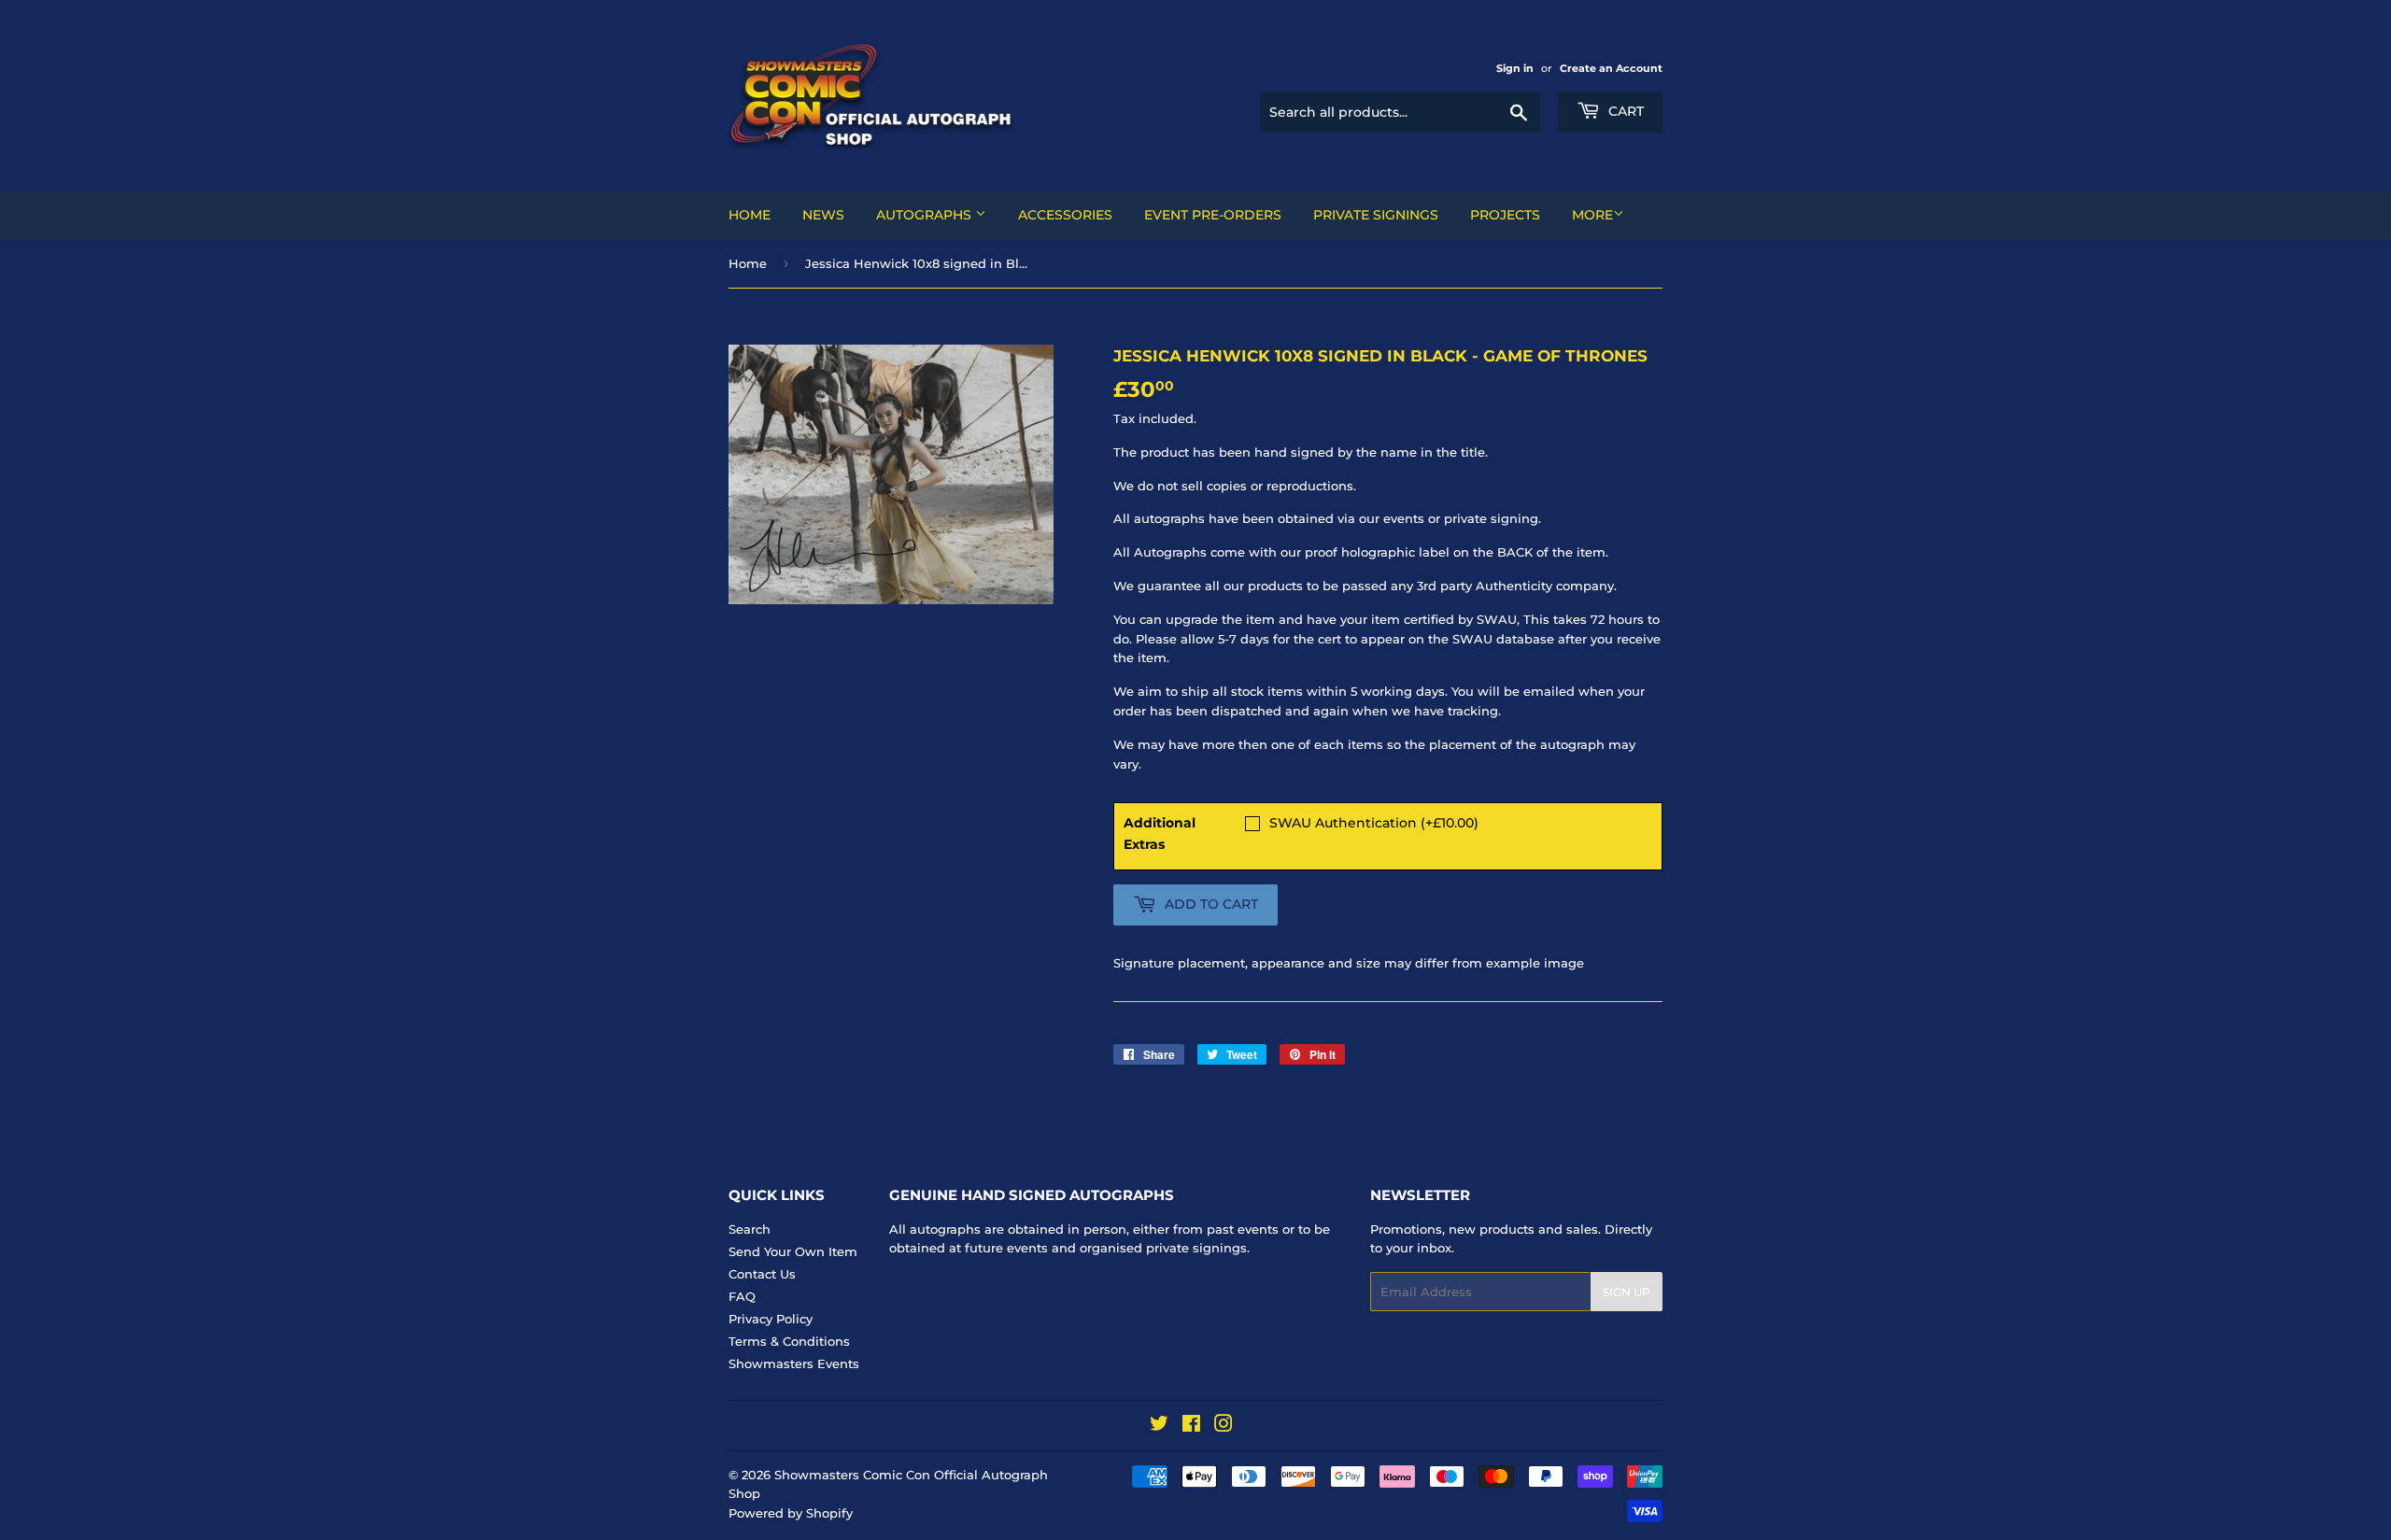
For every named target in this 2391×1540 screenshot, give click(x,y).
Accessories (1065, 215)
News (823, 215)
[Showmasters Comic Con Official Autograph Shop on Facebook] (1191, 1426)
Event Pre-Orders (1213, 215)
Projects (1505, 215)
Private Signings (1376, 215)
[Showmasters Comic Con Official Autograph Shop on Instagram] (1224, 1426)
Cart (1624, 111)
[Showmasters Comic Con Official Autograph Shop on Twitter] (1159, 1426)
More (1592, 215)
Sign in (1515, 68)
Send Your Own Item (793, 1251)
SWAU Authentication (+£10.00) (1374, 823)
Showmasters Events (794, 1363)
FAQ (742, 1296)
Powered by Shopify (791, 1513)
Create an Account (1611, 68)
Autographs (926, 215)
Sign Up (1627, 1292)
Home (750, 215)
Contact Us (762, 1274)
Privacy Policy (771, 1319)
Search (750, 1229)
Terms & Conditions (789, 1341)
